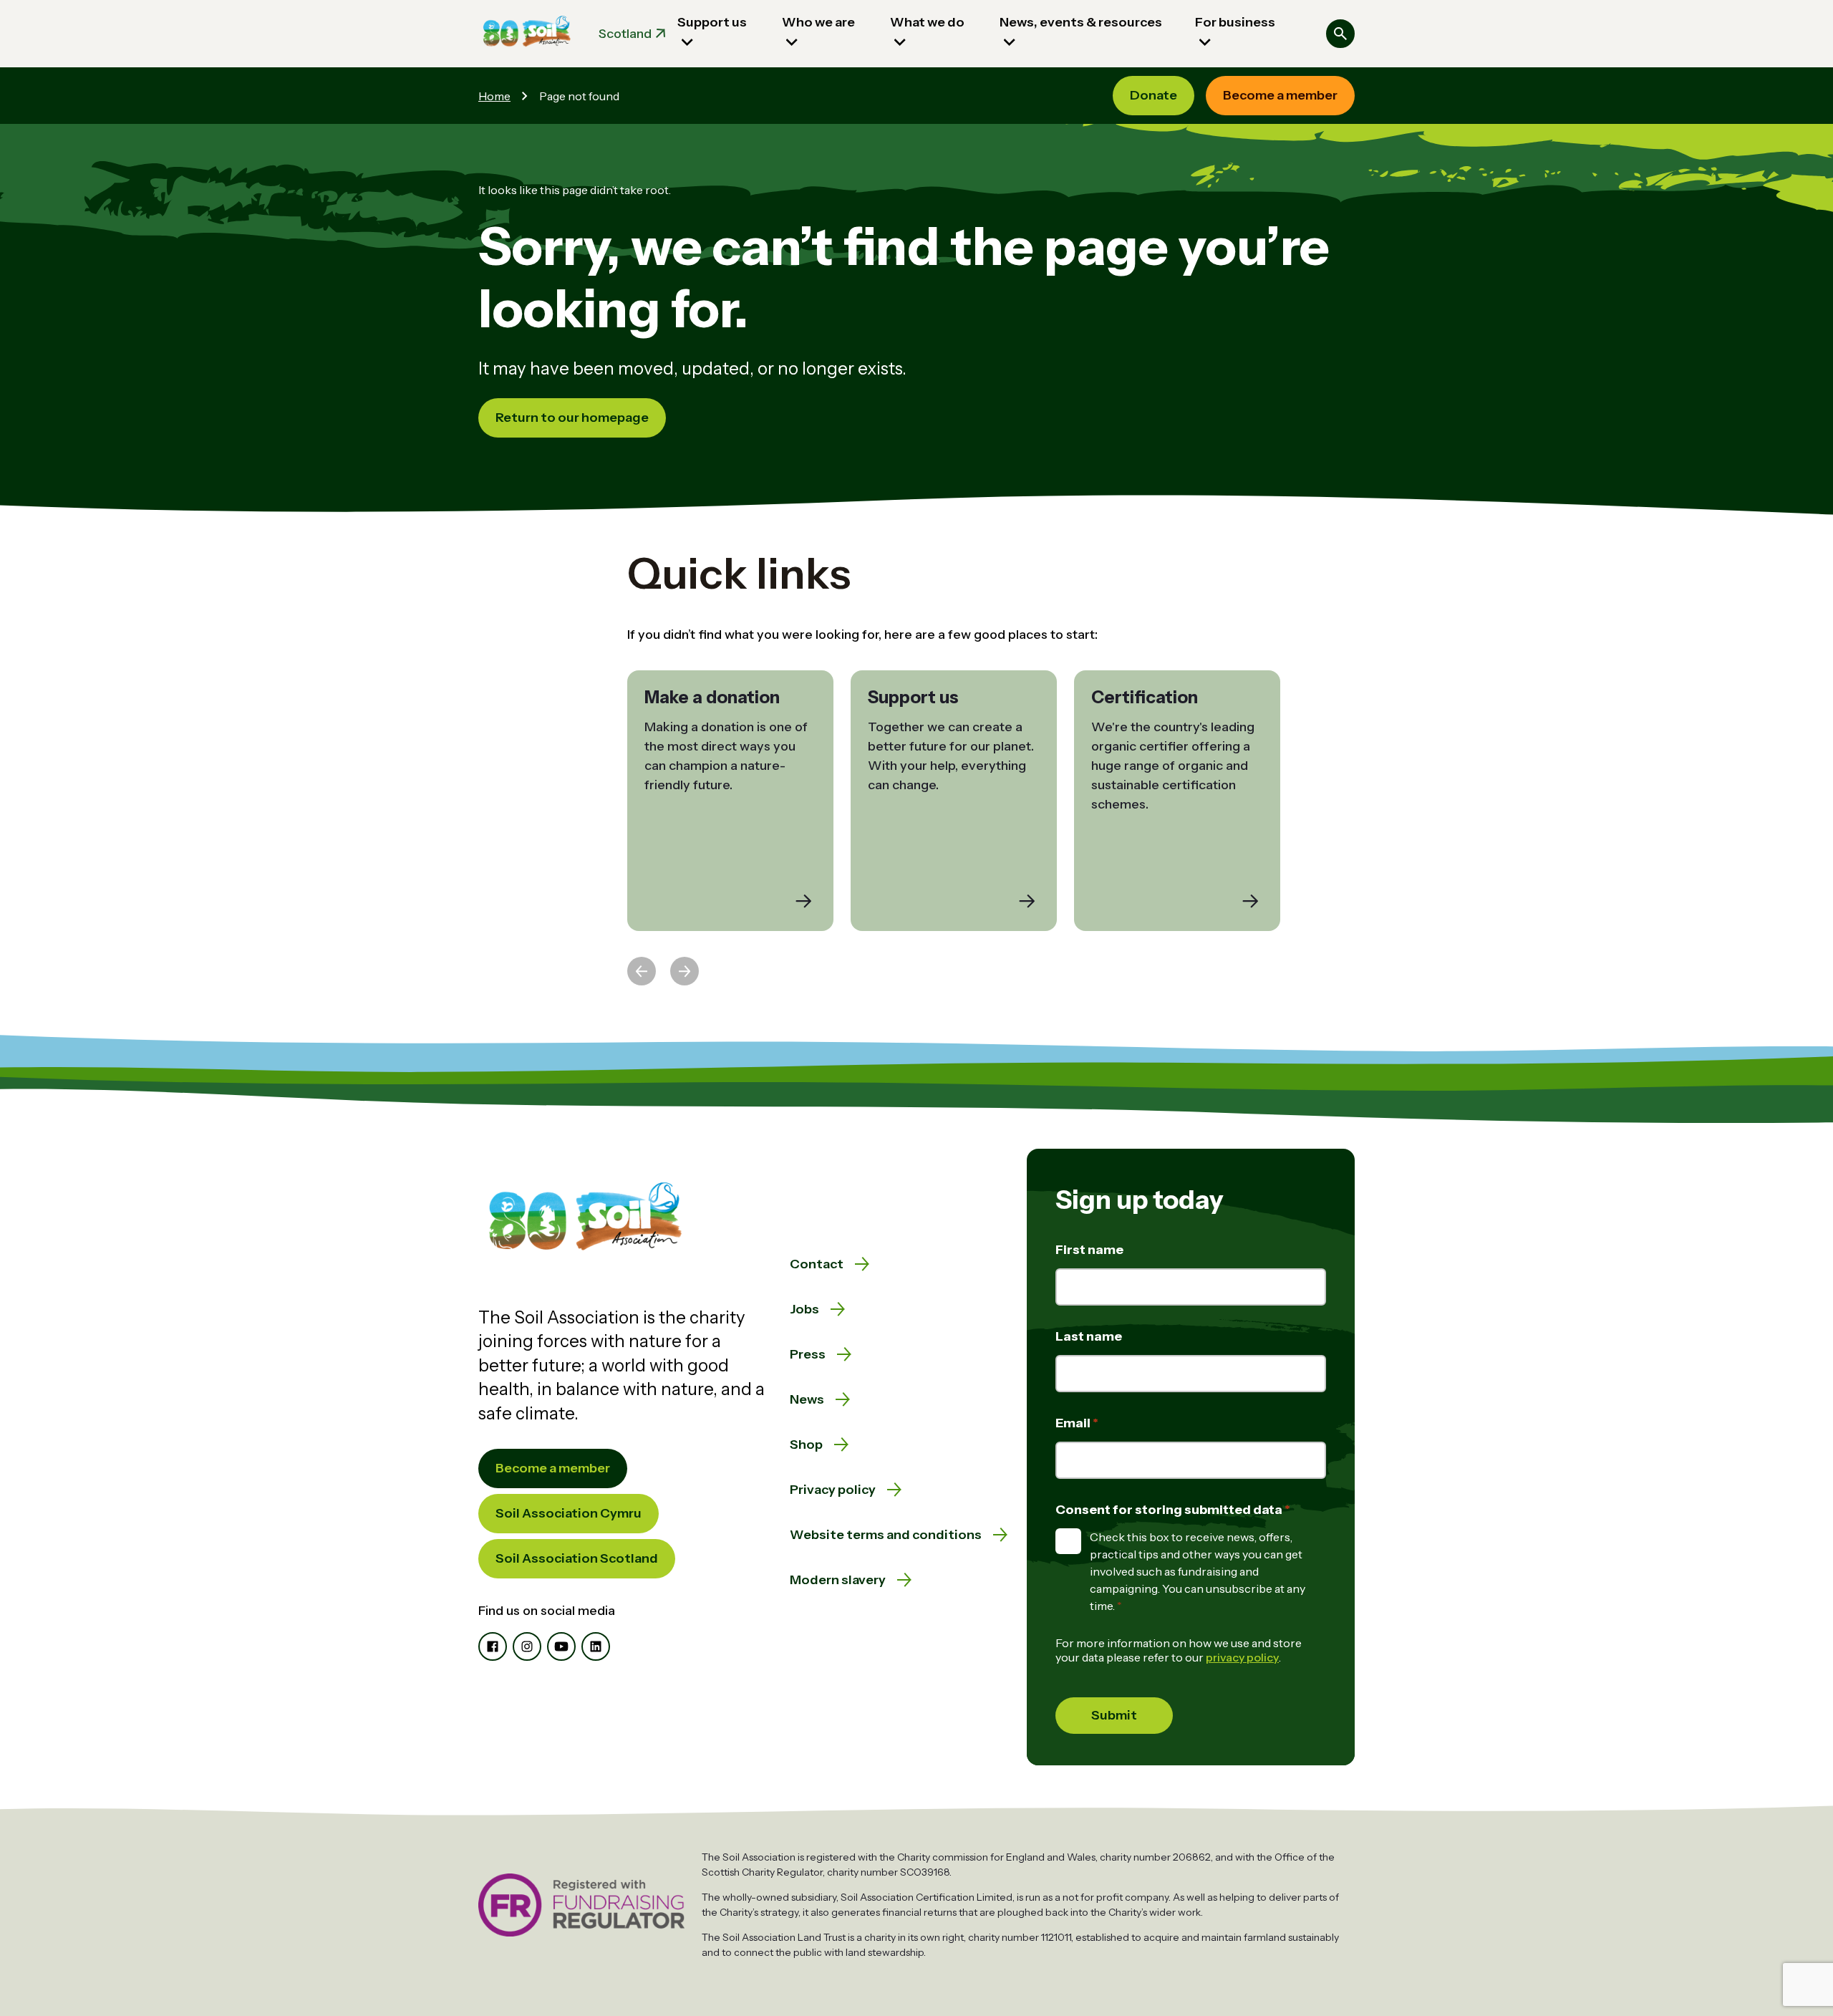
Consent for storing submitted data (1170, 1510)
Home (494, 96)
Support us (712, 22)
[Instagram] (527, 1646)
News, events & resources (1081, 22)
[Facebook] (493, 1646)
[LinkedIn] (596, 1646)
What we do (927, 22)
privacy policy (1242, 1657)
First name (1089, 1250)
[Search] (1340, 34)
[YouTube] (561, 1646)
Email (1074, 1423)
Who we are (818, 22)
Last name (1089, 1336)
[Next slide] (685, 971)
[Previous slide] (642, 971)
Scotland (625, 34)
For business (1235, 22)
